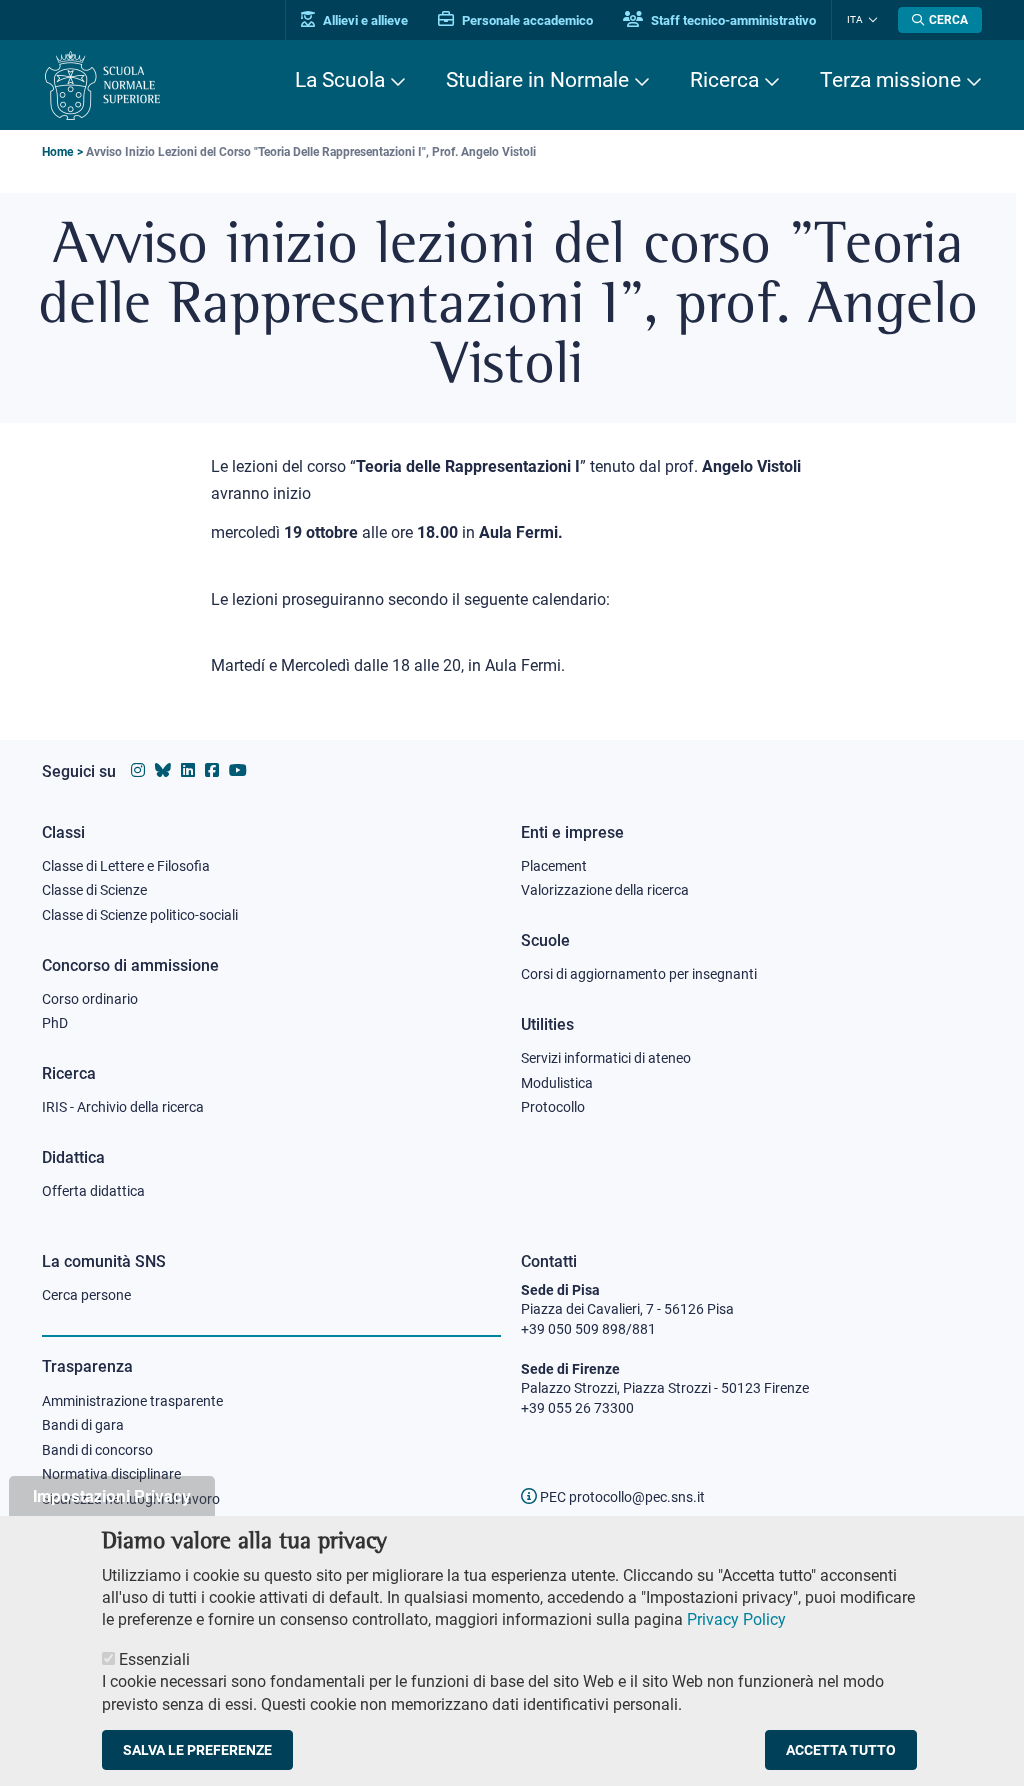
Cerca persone (86, 1295)
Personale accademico (526, 20)
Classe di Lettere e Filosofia (126, 866)
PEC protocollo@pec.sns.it (621, 1497)
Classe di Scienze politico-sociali (140, 915)
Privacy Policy (736, 1619)
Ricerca (724, 80)
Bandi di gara (83, 1425)
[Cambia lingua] (870, 20)
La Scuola (340, 80)
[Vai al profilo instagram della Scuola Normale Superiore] (138, 770)
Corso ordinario (90, 999)
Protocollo (553, 1107)
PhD (55, 1023)
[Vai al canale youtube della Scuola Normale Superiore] (238, 770)
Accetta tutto (841, 1750)
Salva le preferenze (197, 1750)
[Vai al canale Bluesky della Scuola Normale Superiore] (163, 770)
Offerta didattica (93, 1191)
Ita (855, 19)
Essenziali (154, 1659)
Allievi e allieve (364, 20)
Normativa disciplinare (111, 1474)
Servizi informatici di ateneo (606, 1058)
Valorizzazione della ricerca (605, 890)
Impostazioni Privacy (112, 1495)
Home (57, 152)
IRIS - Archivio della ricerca (123, 1107)
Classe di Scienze (94, 890)
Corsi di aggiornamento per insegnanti (639, 974)
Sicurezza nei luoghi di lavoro (131, 1499)
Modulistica (557, 1083)
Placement (554, 866)
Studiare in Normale (537, 80)
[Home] (102, 85)
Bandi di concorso (97, 1450)
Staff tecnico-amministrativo (732, 20)
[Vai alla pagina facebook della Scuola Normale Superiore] (212, 770)
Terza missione (890, 80)
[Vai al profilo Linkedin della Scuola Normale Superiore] (188, 770)
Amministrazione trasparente (132, 1401)
